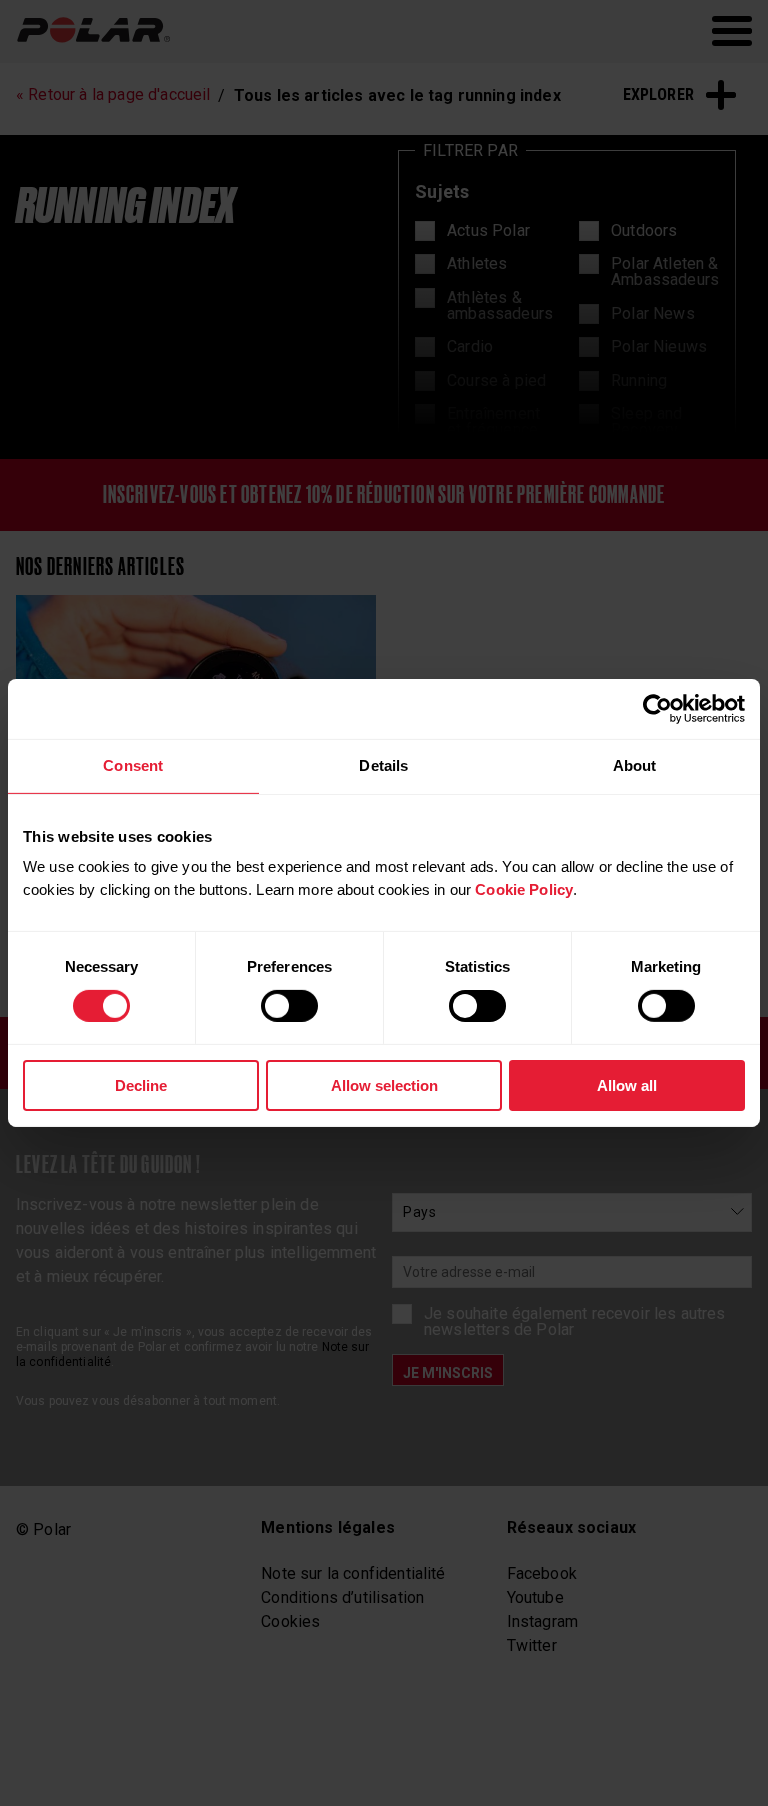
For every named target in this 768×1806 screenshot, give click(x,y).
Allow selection (384, 1085)
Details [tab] (383, 765)
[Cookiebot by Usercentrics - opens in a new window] (657, 709)
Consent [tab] (133, 765)
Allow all (627, 1085)
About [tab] (635, 765)
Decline (141, 1085)
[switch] (289, 1006)
